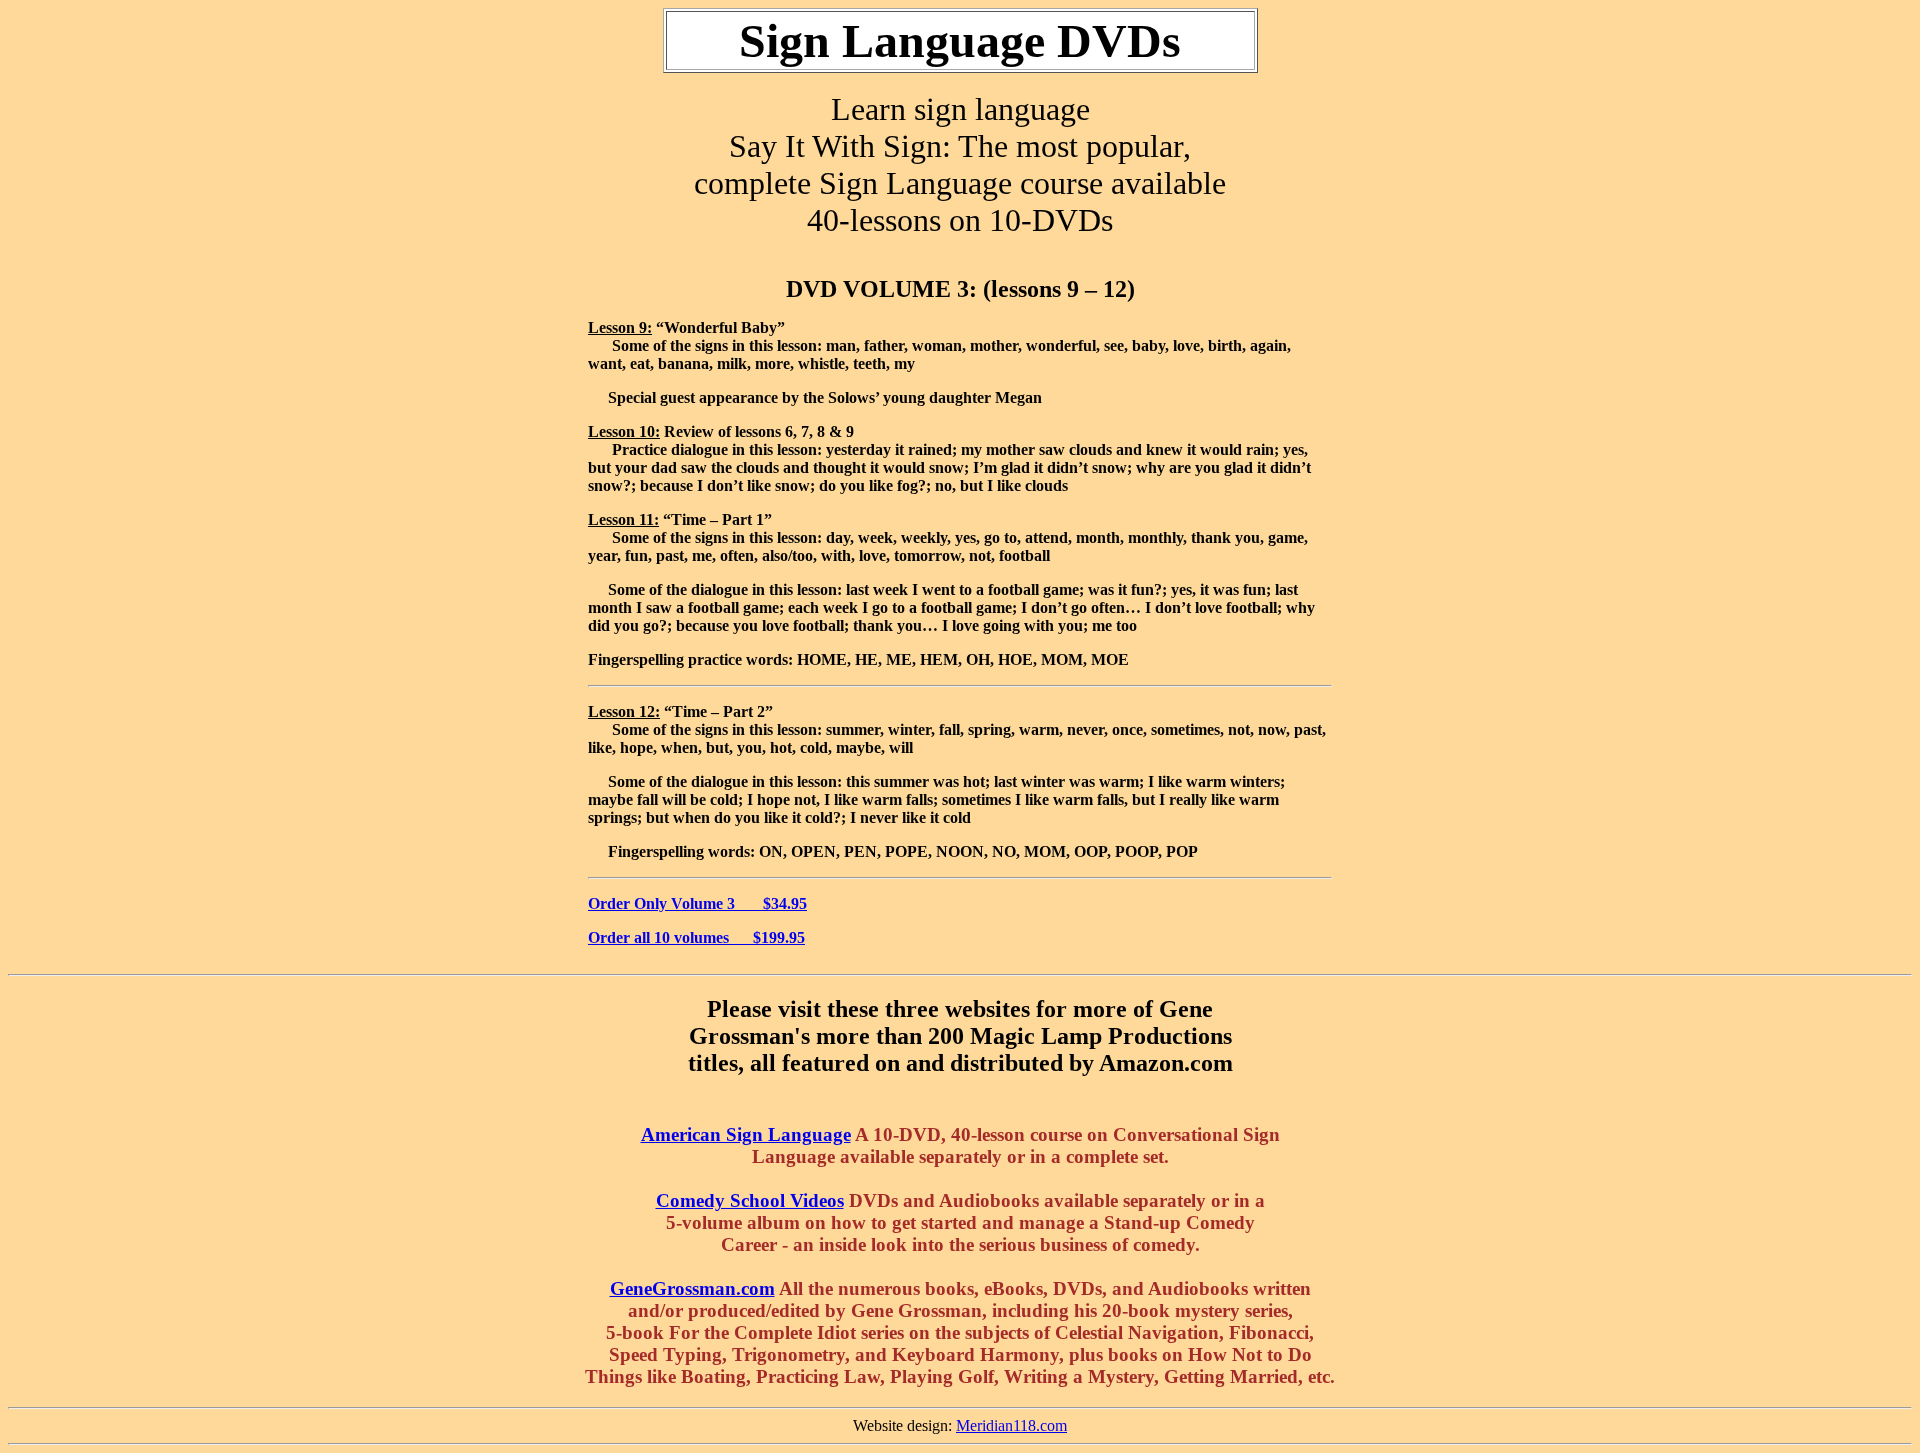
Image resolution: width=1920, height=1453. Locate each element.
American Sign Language (746, 1134)
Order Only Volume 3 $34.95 (697, 903)
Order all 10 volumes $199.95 (696, 937)
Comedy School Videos (750, 1200)
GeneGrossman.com (692, 1288)
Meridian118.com (1011, 1425)
